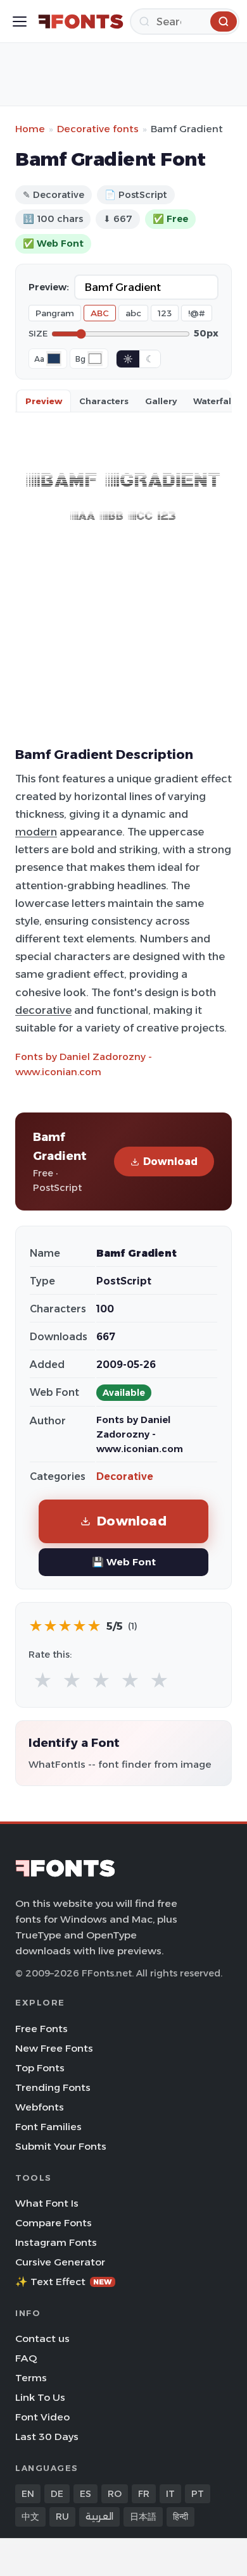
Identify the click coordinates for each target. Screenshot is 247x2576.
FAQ (26, 2358)
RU (62, 2517)
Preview (44, 401)
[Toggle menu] (20, 22)
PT (198, 2494)
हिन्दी (180, 2517)
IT (170, 2494)
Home (30, 129)
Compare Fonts (54, 2223)
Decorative (125, 1476)
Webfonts (40, 2107)
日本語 (143, 2517)
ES (85, 2494)
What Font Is (47, 2203)
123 (165, 313)
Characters (104, 401)
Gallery (161, 401)
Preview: (49, 287)
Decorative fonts (98, 129)
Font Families (48, 2127)
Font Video (42, 2417)
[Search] (224, 22)
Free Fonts (41, 2029)
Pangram (55, 313)
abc (133, 313)
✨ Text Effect (64, 2282)
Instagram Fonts (56, 2242)
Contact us (42, 2339)
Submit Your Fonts (61, 2146)
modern (36, 832)
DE (57, 2494)
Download (170, 1162)
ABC (100, 313)
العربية (99, 2517)
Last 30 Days (47, 2437)
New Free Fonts (54, 2048)
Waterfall (213, 401)
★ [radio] (43, 1681)
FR (144, 2494)
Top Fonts (40, 2068)
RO (115, 2494)
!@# (197, 313)
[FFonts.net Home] (81, 22)
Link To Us (40, 2397)
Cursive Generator (60, 2262)
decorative (43, 1010)
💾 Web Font (124, 1562)
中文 (30, 2517)
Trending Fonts (53, 2087)
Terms (31, 2378)
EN (28, 2494)
